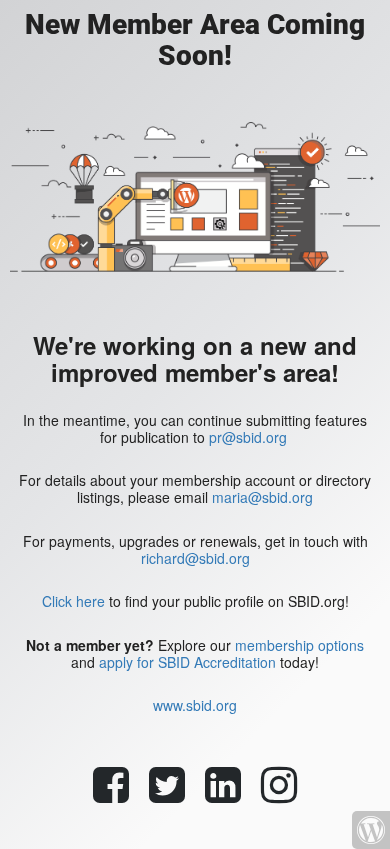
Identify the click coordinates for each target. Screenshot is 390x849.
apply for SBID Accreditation (187, 662)
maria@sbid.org (262, 497)
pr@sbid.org (248, 437)
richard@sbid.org (195, 558)
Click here (73, 601)
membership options (299, 645)
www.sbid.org (195, 705)
